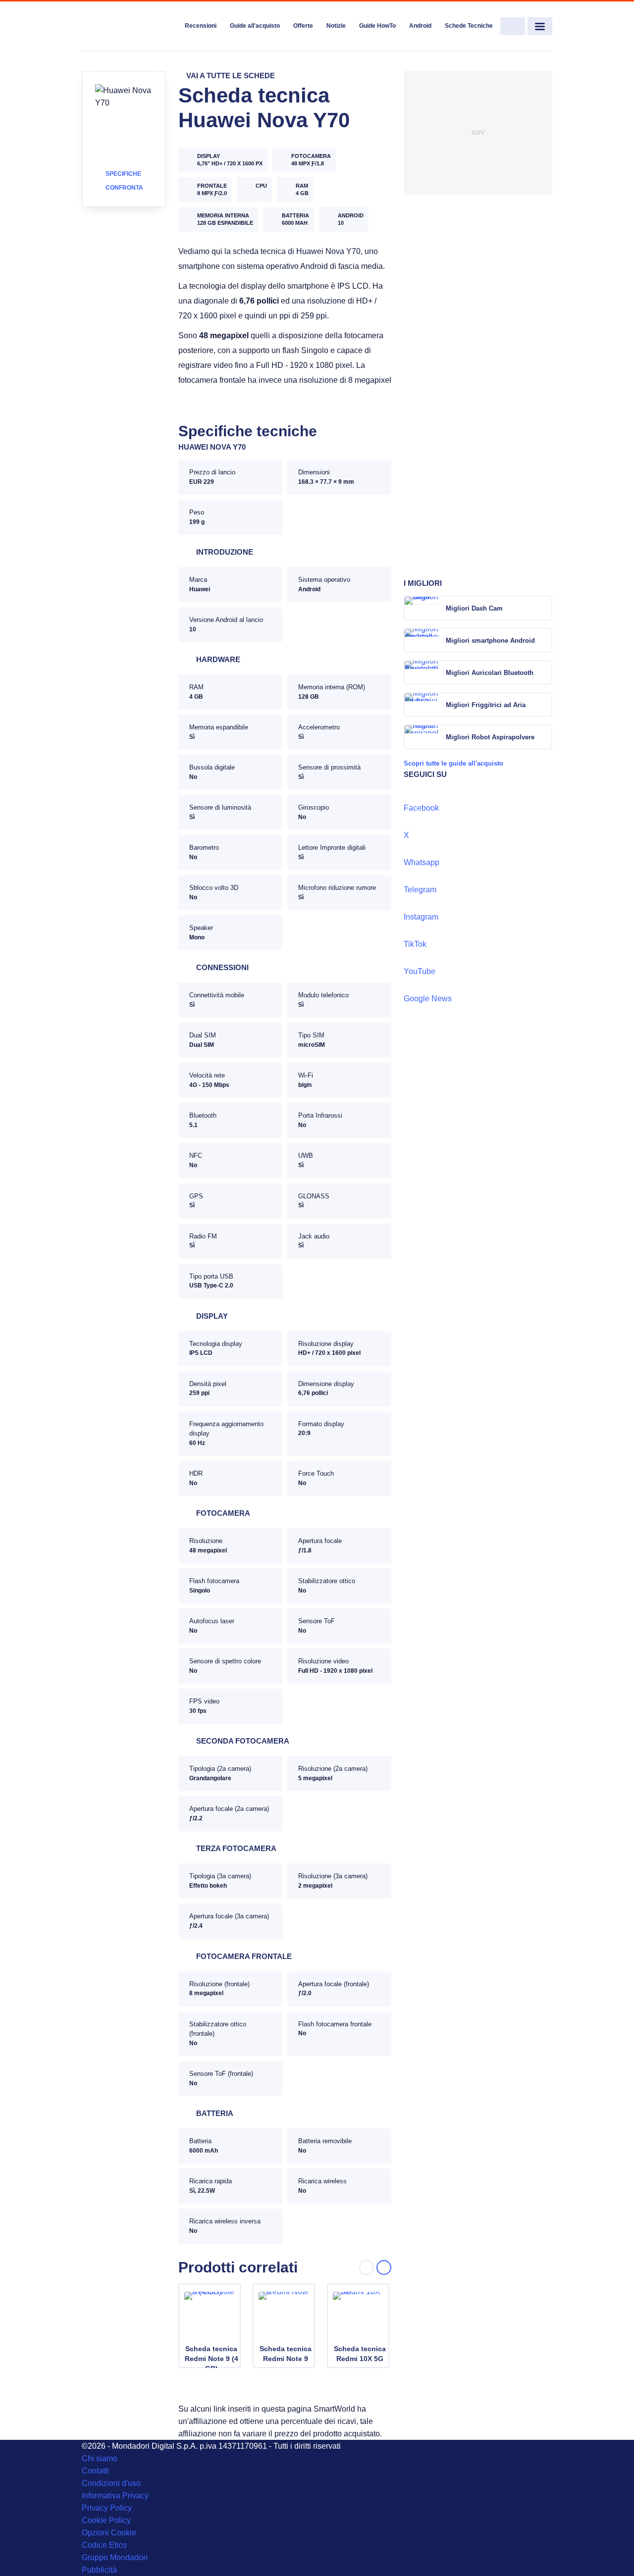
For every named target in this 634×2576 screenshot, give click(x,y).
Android (420, 26)
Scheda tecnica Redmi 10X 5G (360, 2354)
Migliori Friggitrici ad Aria (486, 705)
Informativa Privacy (115, 2496)
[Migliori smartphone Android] (544, 640)
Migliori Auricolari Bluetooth (490, 673)
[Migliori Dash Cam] (544, 608)
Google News (428, 999)
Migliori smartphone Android (490, 641)
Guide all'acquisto (255, 26)
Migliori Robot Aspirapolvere (490, 737)
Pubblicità (99, 2570)
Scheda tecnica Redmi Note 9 (286, 2354)
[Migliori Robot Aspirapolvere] (544, 737)
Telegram (420, 890)
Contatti (95, 2471)
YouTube (420, 971)
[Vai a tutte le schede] (227, 76)
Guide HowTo (377, 26)
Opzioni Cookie (109, 2533)
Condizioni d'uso (111, 2483)
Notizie (336, 26)
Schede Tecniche (469, 26)
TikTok (415, 944)
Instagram (421, 917)
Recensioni (201, 26)
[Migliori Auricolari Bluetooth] (544, 672)
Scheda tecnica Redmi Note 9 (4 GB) (211, 2359)
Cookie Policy (106, 2520)
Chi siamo (100, 2458)
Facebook (421, 808)
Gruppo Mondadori (115, 2557)
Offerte (303, 26)
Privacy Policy (107, 2508)
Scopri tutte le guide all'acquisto (453, 763)
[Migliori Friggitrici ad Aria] (544, 705)
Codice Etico (104, 2545)
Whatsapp (422, 862)
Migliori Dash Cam (474, 608)
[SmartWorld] (130, 27)
